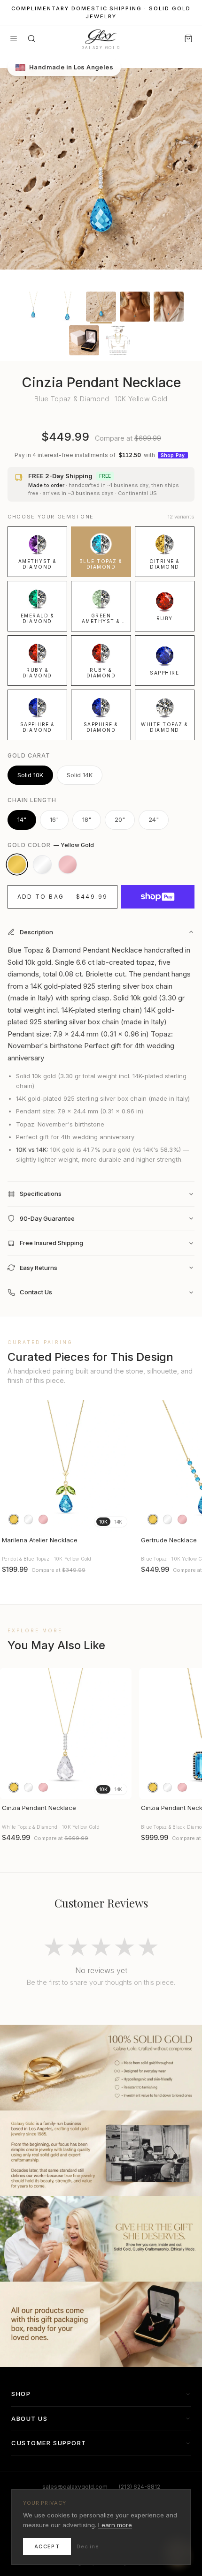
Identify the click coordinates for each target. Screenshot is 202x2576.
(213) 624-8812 (140, 2487)
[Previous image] (11, 1466)
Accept (47, 2546)
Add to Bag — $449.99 (63, 897)
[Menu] (14, 38)
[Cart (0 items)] (188, 38)
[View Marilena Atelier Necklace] (66, 1466)
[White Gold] (42, 864)
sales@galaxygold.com (75, 2487)
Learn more (115, 2525)
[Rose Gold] (68, 864)
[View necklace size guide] (118, 340)
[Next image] (120, 1466)
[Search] (31, 38)
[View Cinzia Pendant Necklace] (66, 1734)
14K (118, 1522)
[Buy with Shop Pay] (158, 897)
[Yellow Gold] (17, 864)
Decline (88, 2546)
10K (103, 1522)
